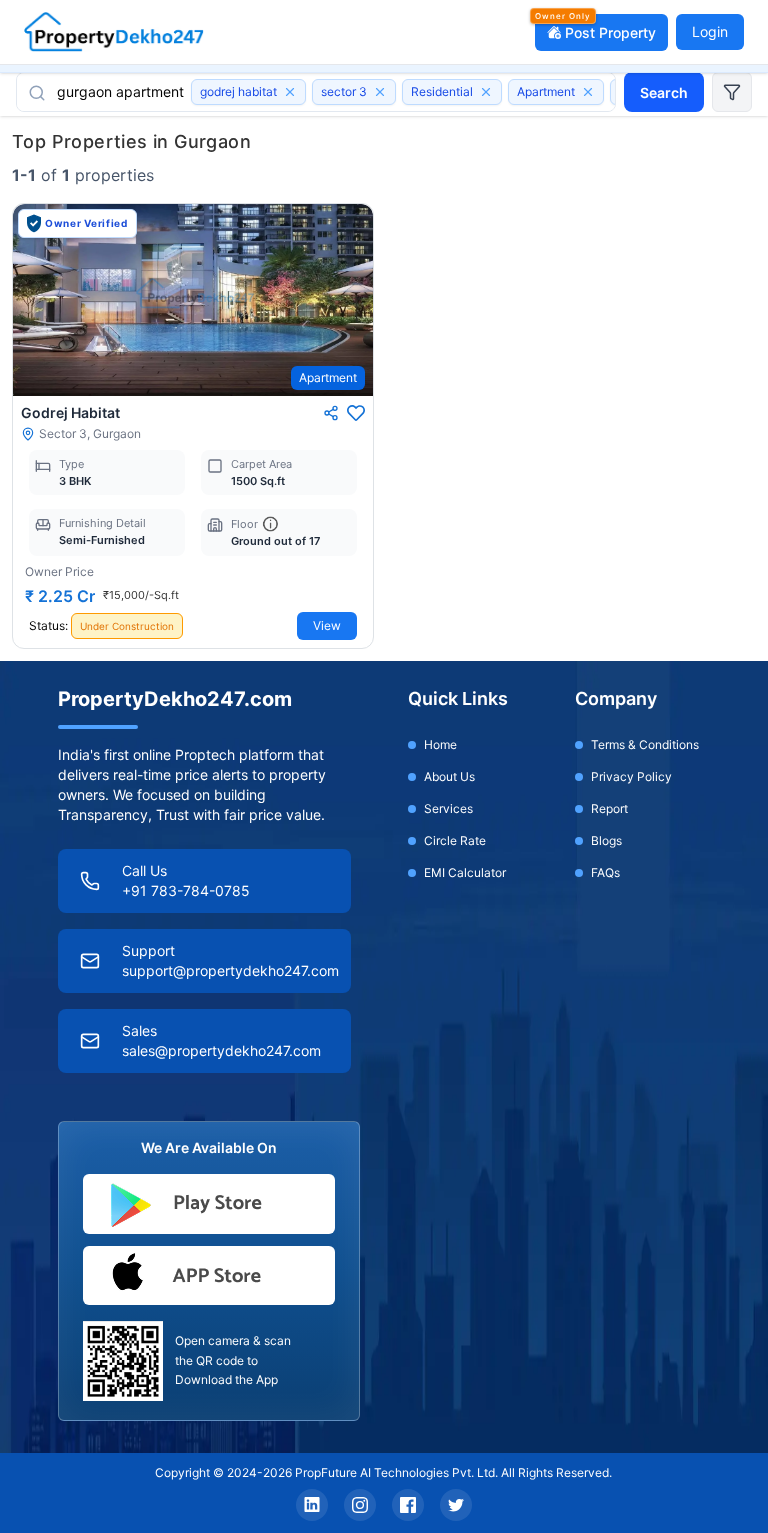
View (327, 625)
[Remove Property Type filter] (588, 92)
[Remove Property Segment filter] (486, 92)
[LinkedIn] (312, 1505)
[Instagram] (360, 1505)
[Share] (331, 413)
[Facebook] (408, 1505)
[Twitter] (456, 1505)
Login (710, 31)
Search (664, 92)
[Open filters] (732, 92)
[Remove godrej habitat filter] (290, 92)
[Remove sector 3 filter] (380, 92)
